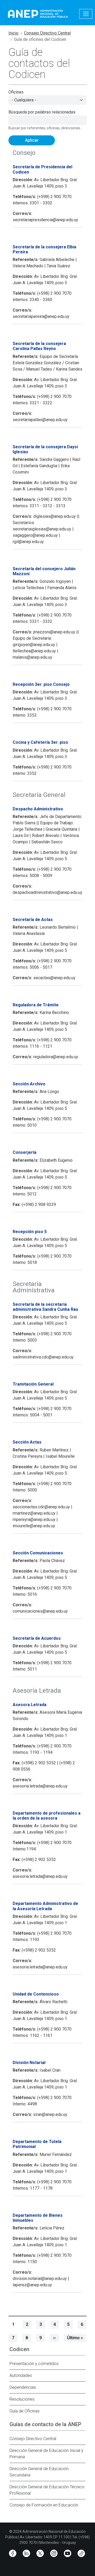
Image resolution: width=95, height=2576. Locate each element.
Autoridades (21, 2375)
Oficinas (16, 92)
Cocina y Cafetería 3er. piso (40, 742)
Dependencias (23, 2387)
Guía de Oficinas (25, 2411)
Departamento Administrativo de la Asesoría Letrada (45, 1906)
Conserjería (25, 1152)
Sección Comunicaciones (38, 1553)
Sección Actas (27, 1442)
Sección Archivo (29, 1084)
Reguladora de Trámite (36, 1005)
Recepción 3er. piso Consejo (41, 684)
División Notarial (29, 2063)
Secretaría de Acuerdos (37, 1638)
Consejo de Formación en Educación (44, 2505)
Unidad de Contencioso (36, 1994)
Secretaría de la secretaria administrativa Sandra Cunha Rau (45, 1307)
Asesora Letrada (30, 1705)
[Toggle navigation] (86, 14)
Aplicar (32, 140)
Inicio (13, 33)
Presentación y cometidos (34, 2364)
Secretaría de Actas (33, 920)
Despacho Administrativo (38, 809)
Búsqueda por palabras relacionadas (42, 112)
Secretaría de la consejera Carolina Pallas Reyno (39, 346)
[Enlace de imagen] (38, 13)
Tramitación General (33, 1384)
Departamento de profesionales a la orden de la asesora (47, 1816)
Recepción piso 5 (30, 1232)
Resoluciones (22, 2399)
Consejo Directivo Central (47, 33)
